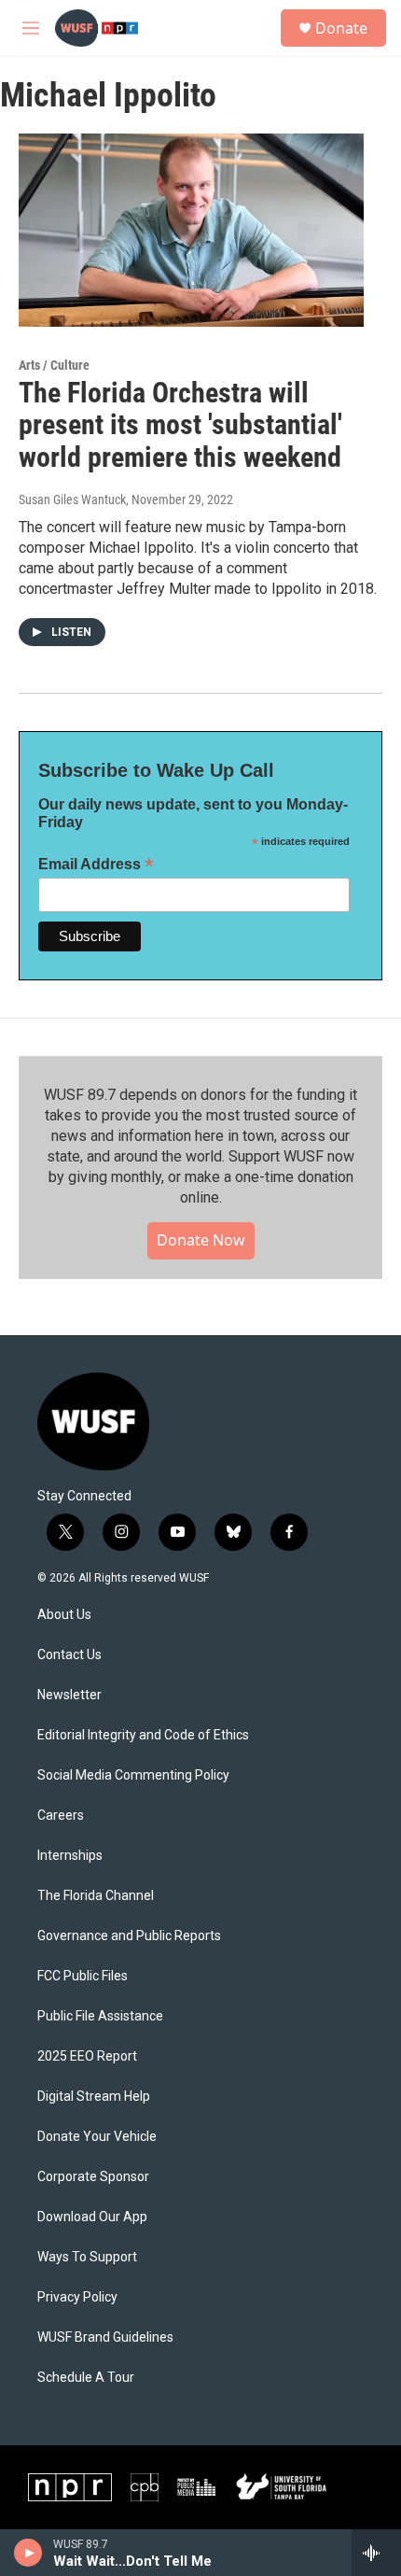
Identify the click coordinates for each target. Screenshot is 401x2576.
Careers (61, 1816)
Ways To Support (87, 2257)
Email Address (96, 864)
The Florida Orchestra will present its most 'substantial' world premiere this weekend (180, 425)
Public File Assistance (100, 2016)
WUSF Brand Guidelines (105, 2337)
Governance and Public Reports (129, 1936)
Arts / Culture (54, 365)
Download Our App (92, 2217)
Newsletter (69, 1695)
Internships (70, 1856)
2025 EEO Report (87, 2056)
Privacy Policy (77, 2297)
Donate (341, 28)
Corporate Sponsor (93, 2177)
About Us (64, 1615)
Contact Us (69, 1655)
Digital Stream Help (94, 2097)
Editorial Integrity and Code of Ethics (143, 1735)
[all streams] (376, 2553)
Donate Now (201, 1240)
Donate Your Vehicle (97, 2137)
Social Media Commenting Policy (133, 1775)
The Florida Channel (96, 1896)
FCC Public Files (83, 1976)
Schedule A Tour (86, 2378)
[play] (28, 2553)
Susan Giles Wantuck (72, 500)
